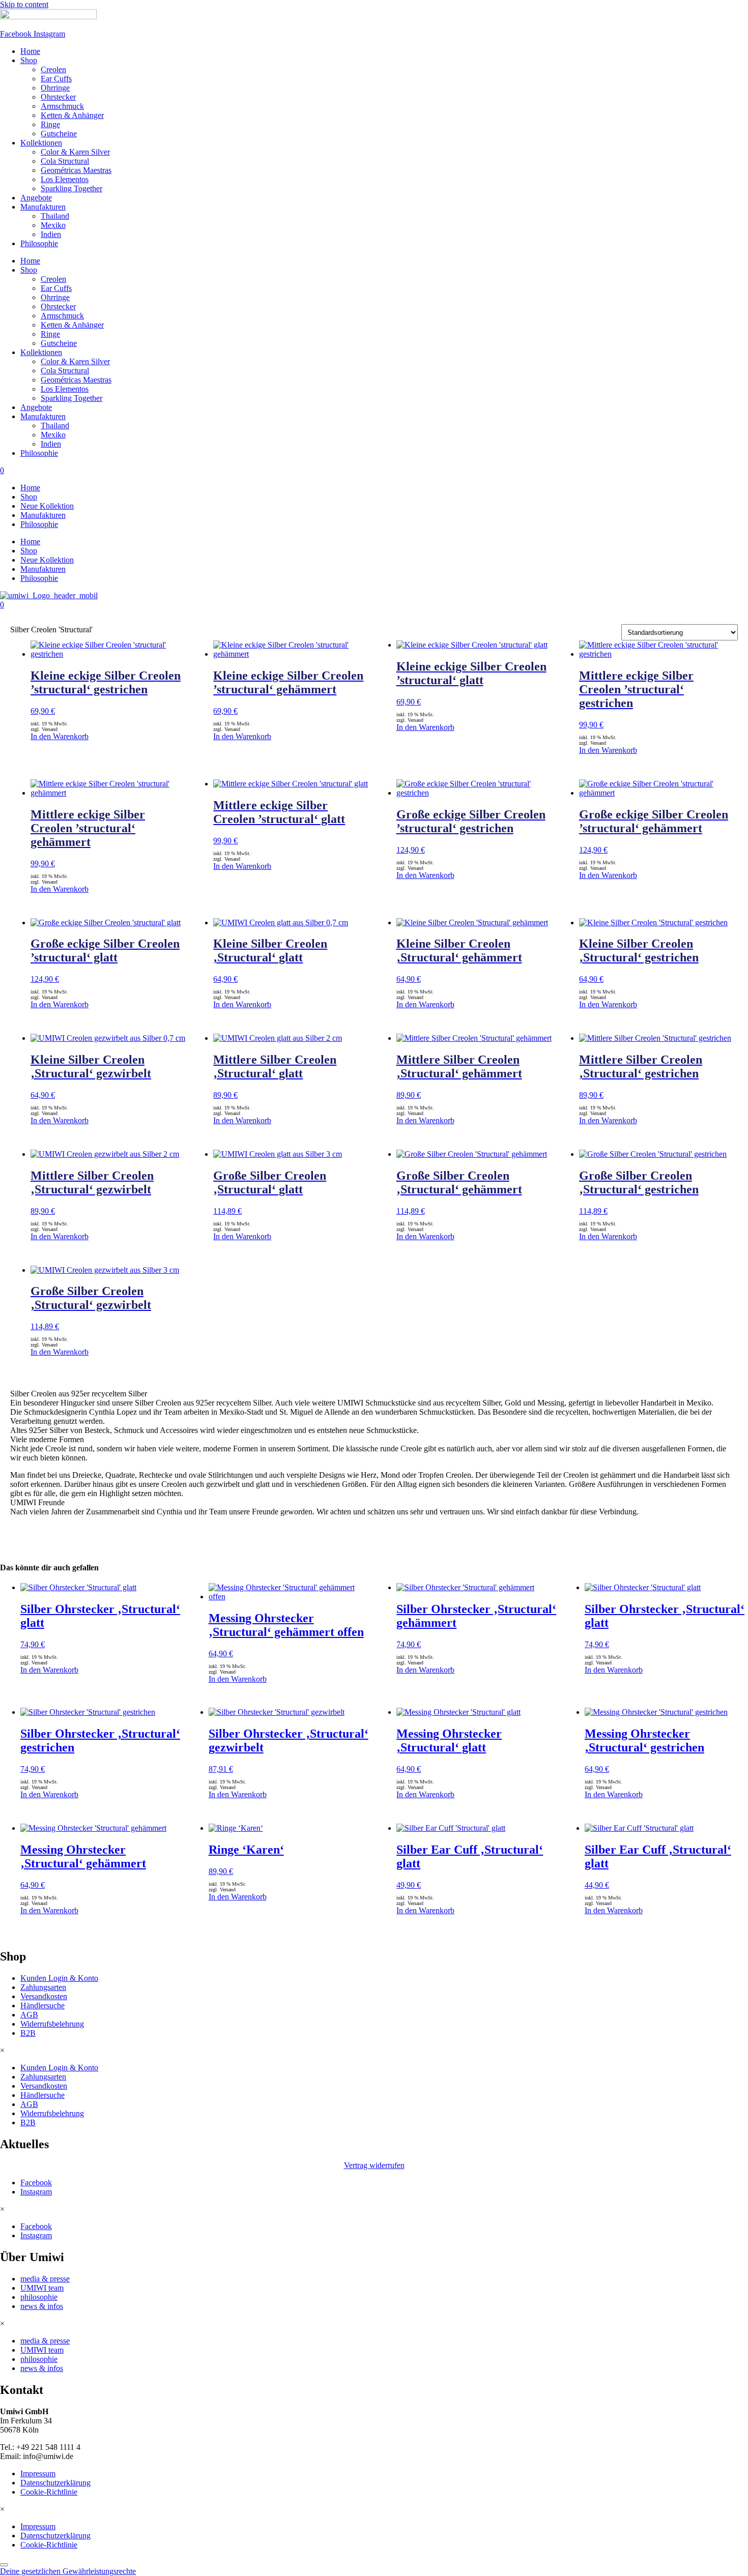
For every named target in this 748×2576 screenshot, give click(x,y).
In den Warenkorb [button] (238, 1897)
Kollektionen (41, 143)
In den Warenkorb (60, 736)
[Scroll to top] (4, 2565)
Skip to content (24, 4)
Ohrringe (55, 88)
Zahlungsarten (43, 1987)
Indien (51, 234)
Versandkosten (44, 1996)
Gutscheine (59, 134)
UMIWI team (42, 2288)
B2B (28, 2033)
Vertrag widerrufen (374, 2165)
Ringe (50, 124)
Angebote (36, 198)
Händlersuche (42, 2006)
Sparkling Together (71, 188)
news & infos (42, 2306)
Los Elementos (65, 179)
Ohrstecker (58, 97)
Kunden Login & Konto (59, 1978)
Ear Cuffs (56, 79)
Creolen (53, 69)
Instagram (36, 2192)
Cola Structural (65, 161)
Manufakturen (43, 207)
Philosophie (39, 243)
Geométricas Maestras (76, 170)
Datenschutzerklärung (55, 2483)
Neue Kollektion (47, 506)
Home (30, 51)
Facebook (36, 2183)
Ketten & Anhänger (72, 115)
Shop (29, 60)
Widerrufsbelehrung (52, 2024)
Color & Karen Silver (75, 152)
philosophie (39, 2297)
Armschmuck (62, 106)
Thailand (55, 216)
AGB (29, 2015)
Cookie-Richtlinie (49, 2492)
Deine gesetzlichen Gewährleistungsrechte (68, 2571)
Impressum (38, 2473)
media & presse (45, 2279)
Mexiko (53, 225)
